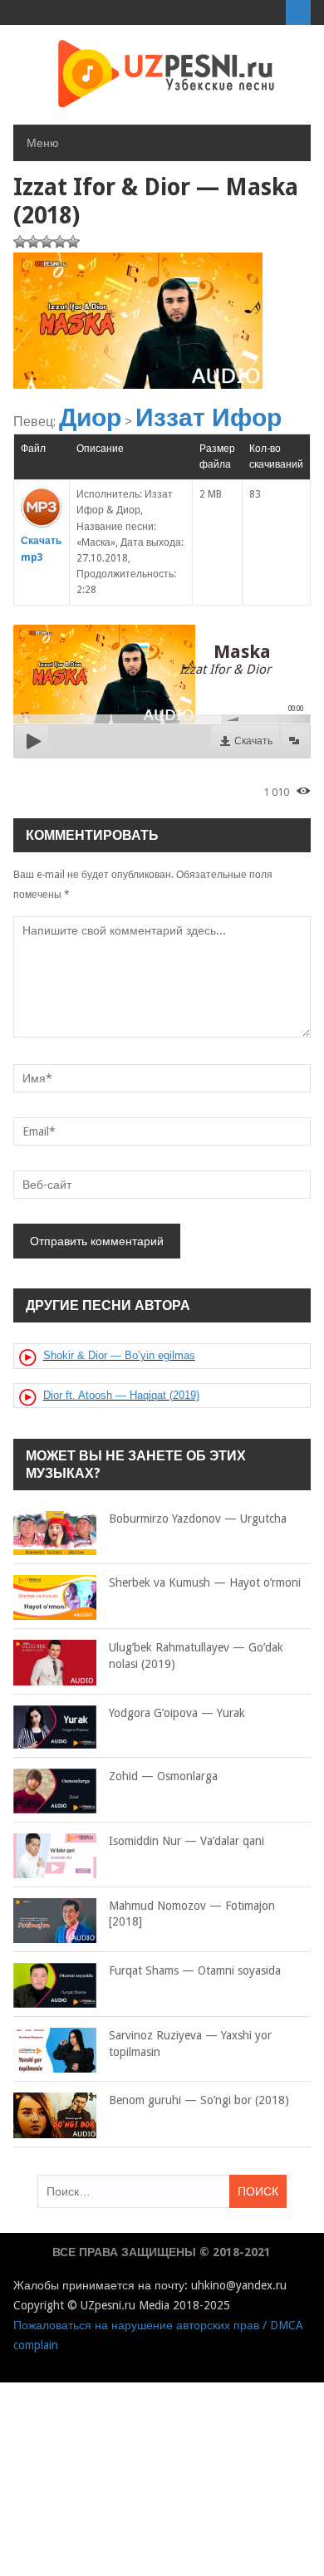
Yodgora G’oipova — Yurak (177, 1713)
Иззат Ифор (209, 417)
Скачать (253, 741)
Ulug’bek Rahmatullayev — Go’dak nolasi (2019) (196, 1656)
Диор (90, 417)
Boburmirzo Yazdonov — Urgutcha (198, 1519)
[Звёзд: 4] (60, 242)
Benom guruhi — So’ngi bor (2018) (199, 2100)
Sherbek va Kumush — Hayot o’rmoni (205, 1582)
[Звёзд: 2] (33, 242)
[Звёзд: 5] (73, 242)
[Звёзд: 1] (20, 242)
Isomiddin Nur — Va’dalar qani (187, 1841)
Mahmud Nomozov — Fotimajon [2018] (192, 1914)
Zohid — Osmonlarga (163, 1776)
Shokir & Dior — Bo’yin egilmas (119, 1355)
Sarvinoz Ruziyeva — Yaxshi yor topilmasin (190, 2044)
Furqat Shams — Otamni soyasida (195, 1970)
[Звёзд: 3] (47, 242)
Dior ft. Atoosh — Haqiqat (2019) (121, 1395)
